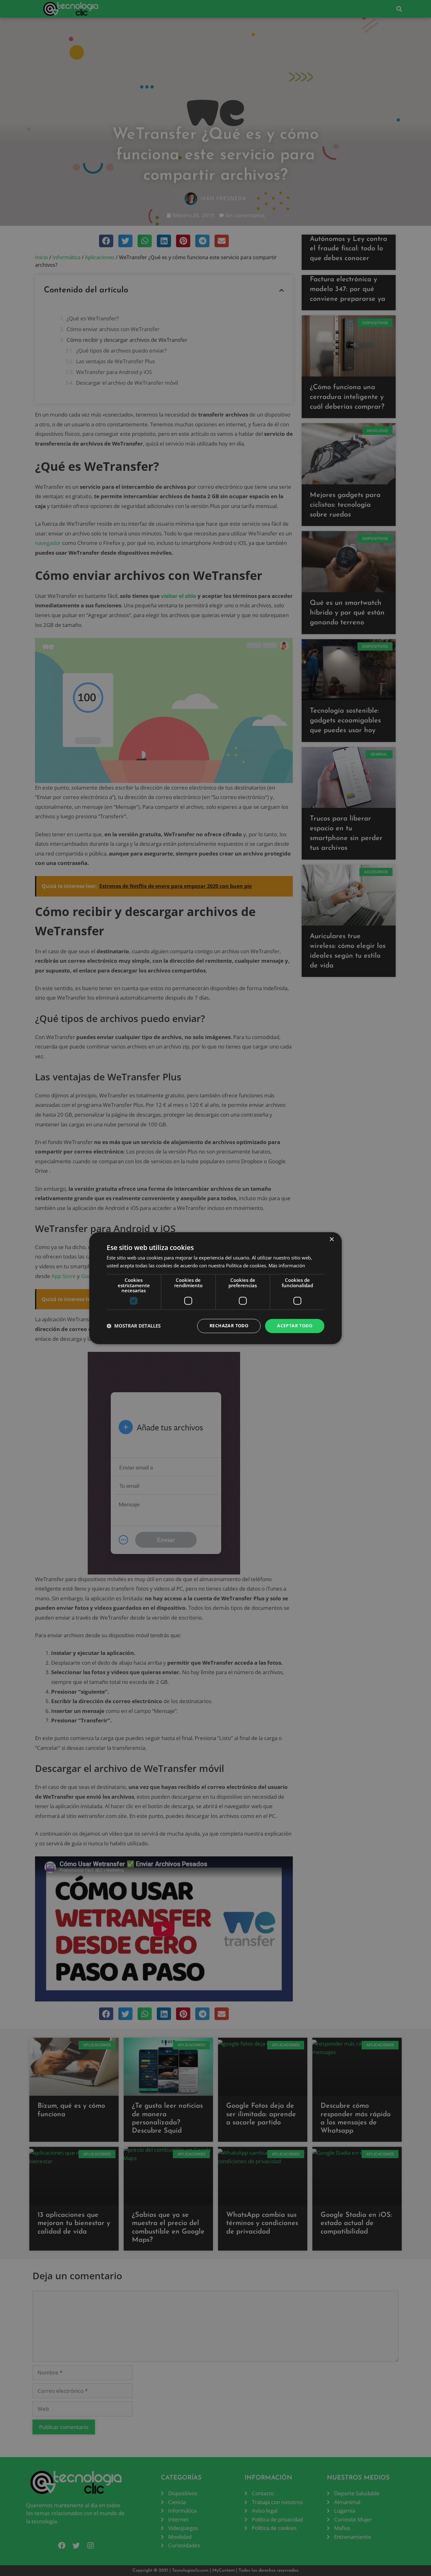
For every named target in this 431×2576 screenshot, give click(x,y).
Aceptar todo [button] (295, 1326)
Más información (287, 1265)
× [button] (331, 1239)
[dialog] (215, 1288)
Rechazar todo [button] (229, 1326)
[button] (134, 1326)
